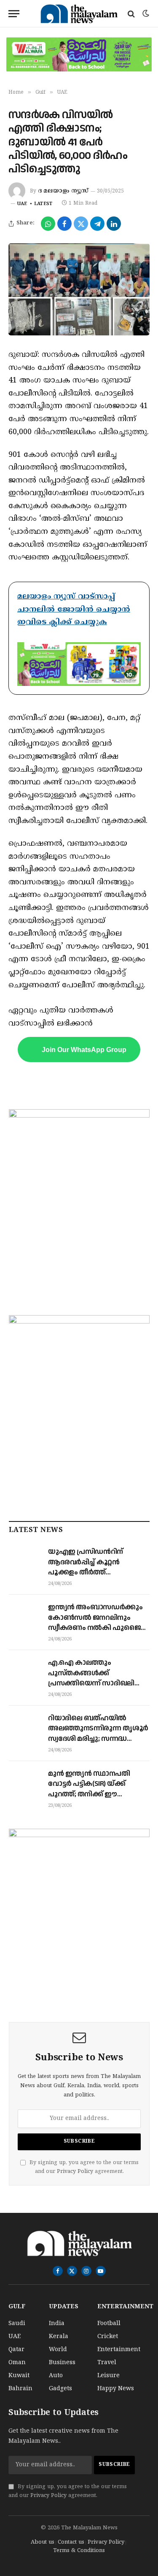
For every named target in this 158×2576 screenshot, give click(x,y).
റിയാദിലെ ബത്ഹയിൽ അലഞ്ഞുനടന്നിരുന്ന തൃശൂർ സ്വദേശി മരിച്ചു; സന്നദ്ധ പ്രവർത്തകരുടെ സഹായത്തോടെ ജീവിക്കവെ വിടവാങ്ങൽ (98, 1744)
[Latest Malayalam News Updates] (79, 14)
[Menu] (14, 14)
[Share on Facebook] (64, 224)
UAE (22, 204)
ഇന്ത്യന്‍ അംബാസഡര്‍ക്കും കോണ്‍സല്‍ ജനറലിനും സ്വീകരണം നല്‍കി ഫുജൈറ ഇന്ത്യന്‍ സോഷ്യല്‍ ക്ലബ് (97, 1623)
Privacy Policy (75, 2172)
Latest (43, 204)
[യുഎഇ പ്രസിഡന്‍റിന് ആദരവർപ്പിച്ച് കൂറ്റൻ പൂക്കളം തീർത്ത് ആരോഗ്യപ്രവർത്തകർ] (25, 1560)
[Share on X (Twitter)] (81, 224)
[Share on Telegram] (97, 224)
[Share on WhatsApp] (48, 224)
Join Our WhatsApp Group (84, 1049)
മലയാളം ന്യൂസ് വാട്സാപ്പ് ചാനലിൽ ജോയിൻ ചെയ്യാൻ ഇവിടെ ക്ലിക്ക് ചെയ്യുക (74, 609)
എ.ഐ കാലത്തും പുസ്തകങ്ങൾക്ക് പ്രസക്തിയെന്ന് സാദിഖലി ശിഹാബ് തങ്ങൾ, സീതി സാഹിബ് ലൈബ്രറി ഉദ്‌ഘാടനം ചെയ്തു (91, 1688)
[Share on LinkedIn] (114, 224)
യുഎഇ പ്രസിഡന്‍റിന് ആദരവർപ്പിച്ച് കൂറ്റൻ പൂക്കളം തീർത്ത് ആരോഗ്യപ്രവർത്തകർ (87, 1567)
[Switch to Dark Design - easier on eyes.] (145, 14)
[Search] (131, 14)
